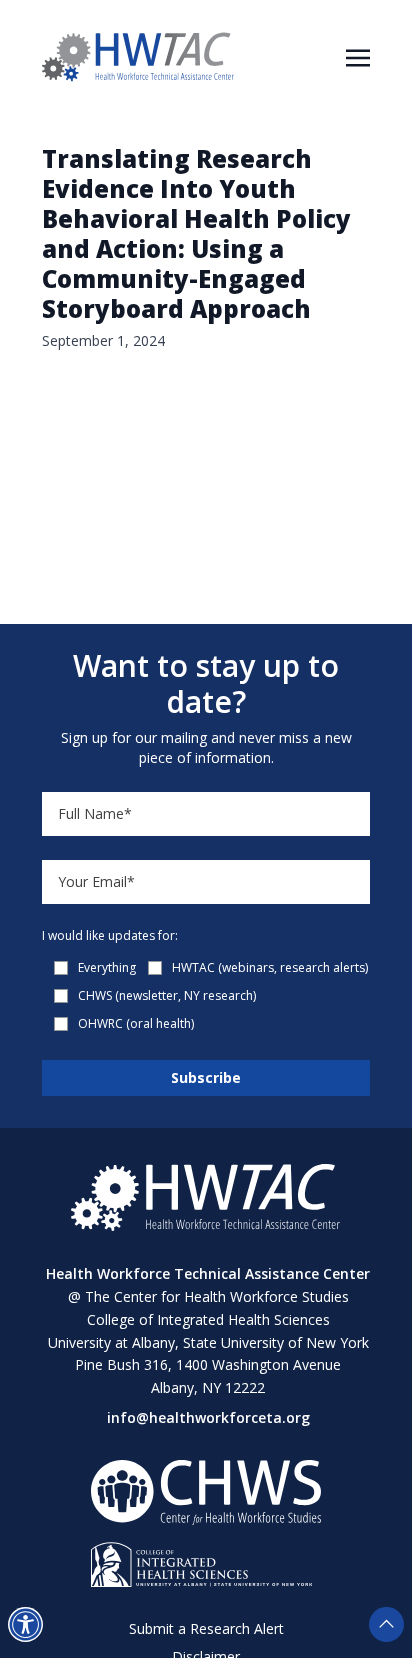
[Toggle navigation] (358, 56)
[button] (25, 1624)
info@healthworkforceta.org (208, 1417)
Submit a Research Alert (206, 1628)
